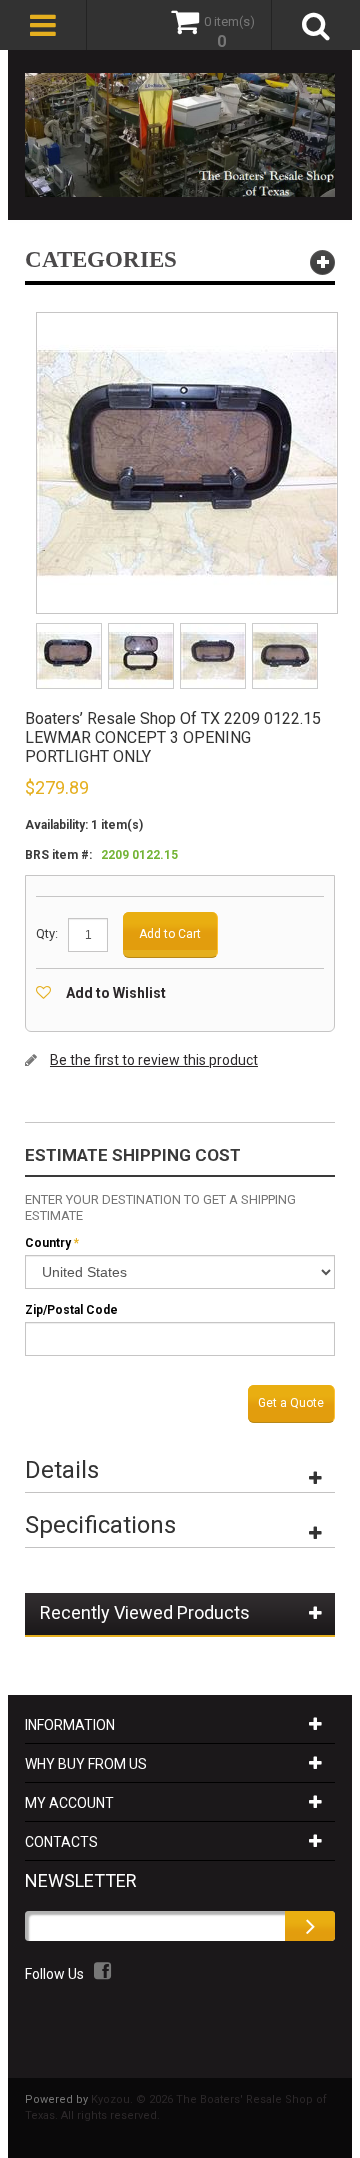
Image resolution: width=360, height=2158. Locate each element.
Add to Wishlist (116, 993)
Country (48, 1243)
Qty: (47, 933)
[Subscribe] (310, 1926)
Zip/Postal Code (71, 1310)
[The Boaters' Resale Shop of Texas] (180, 135)
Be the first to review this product (154, 1060)
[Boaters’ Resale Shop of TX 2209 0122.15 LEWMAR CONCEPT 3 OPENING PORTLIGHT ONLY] (70, 629)
